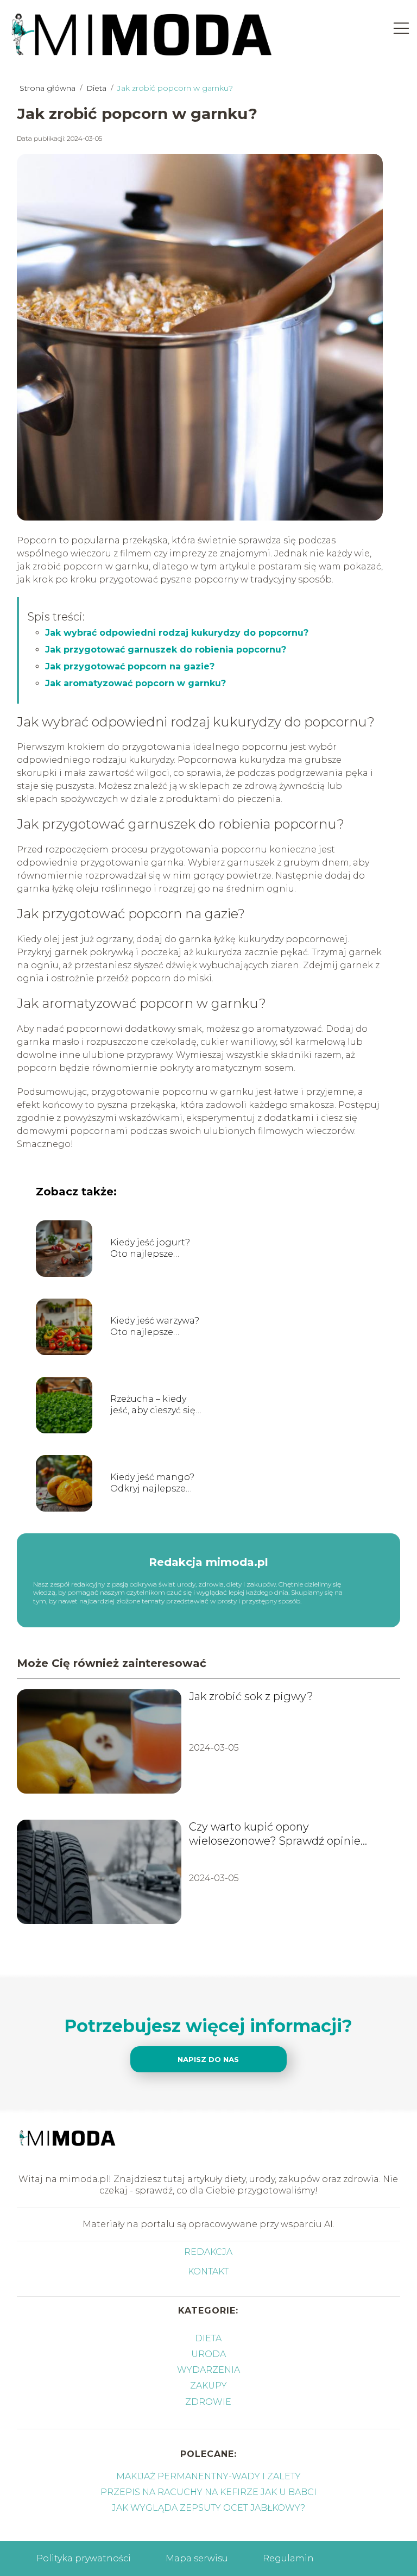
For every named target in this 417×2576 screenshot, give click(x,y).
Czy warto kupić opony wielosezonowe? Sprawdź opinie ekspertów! (275, 1834)
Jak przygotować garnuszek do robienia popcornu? (166, 650)
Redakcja (208, 2252)
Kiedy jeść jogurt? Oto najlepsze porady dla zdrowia (153, 1249)
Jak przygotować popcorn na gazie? (130, 666)
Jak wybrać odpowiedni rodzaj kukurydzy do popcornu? (177, 633)
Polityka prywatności (84, 2558)
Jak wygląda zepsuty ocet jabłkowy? (208, 2508)
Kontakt (208, 2271)
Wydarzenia (208, 2370)
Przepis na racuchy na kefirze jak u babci (208, 2492)
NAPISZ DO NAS (208, 2059)
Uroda (208, 2354)
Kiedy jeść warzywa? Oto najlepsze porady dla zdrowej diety (155, 1327)
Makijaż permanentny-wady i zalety (208, 2476)
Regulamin (288, 2558)
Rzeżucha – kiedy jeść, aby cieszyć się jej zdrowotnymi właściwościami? (153, 1405)
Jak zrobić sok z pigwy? (251, 1696)
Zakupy (208, 2386)
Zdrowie (208, 2402)
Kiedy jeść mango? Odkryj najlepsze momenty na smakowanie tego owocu (152, 1483)
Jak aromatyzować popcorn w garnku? (135, 683)
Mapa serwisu (197, 2558)
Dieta (97, 88)
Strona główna (49, 88)
